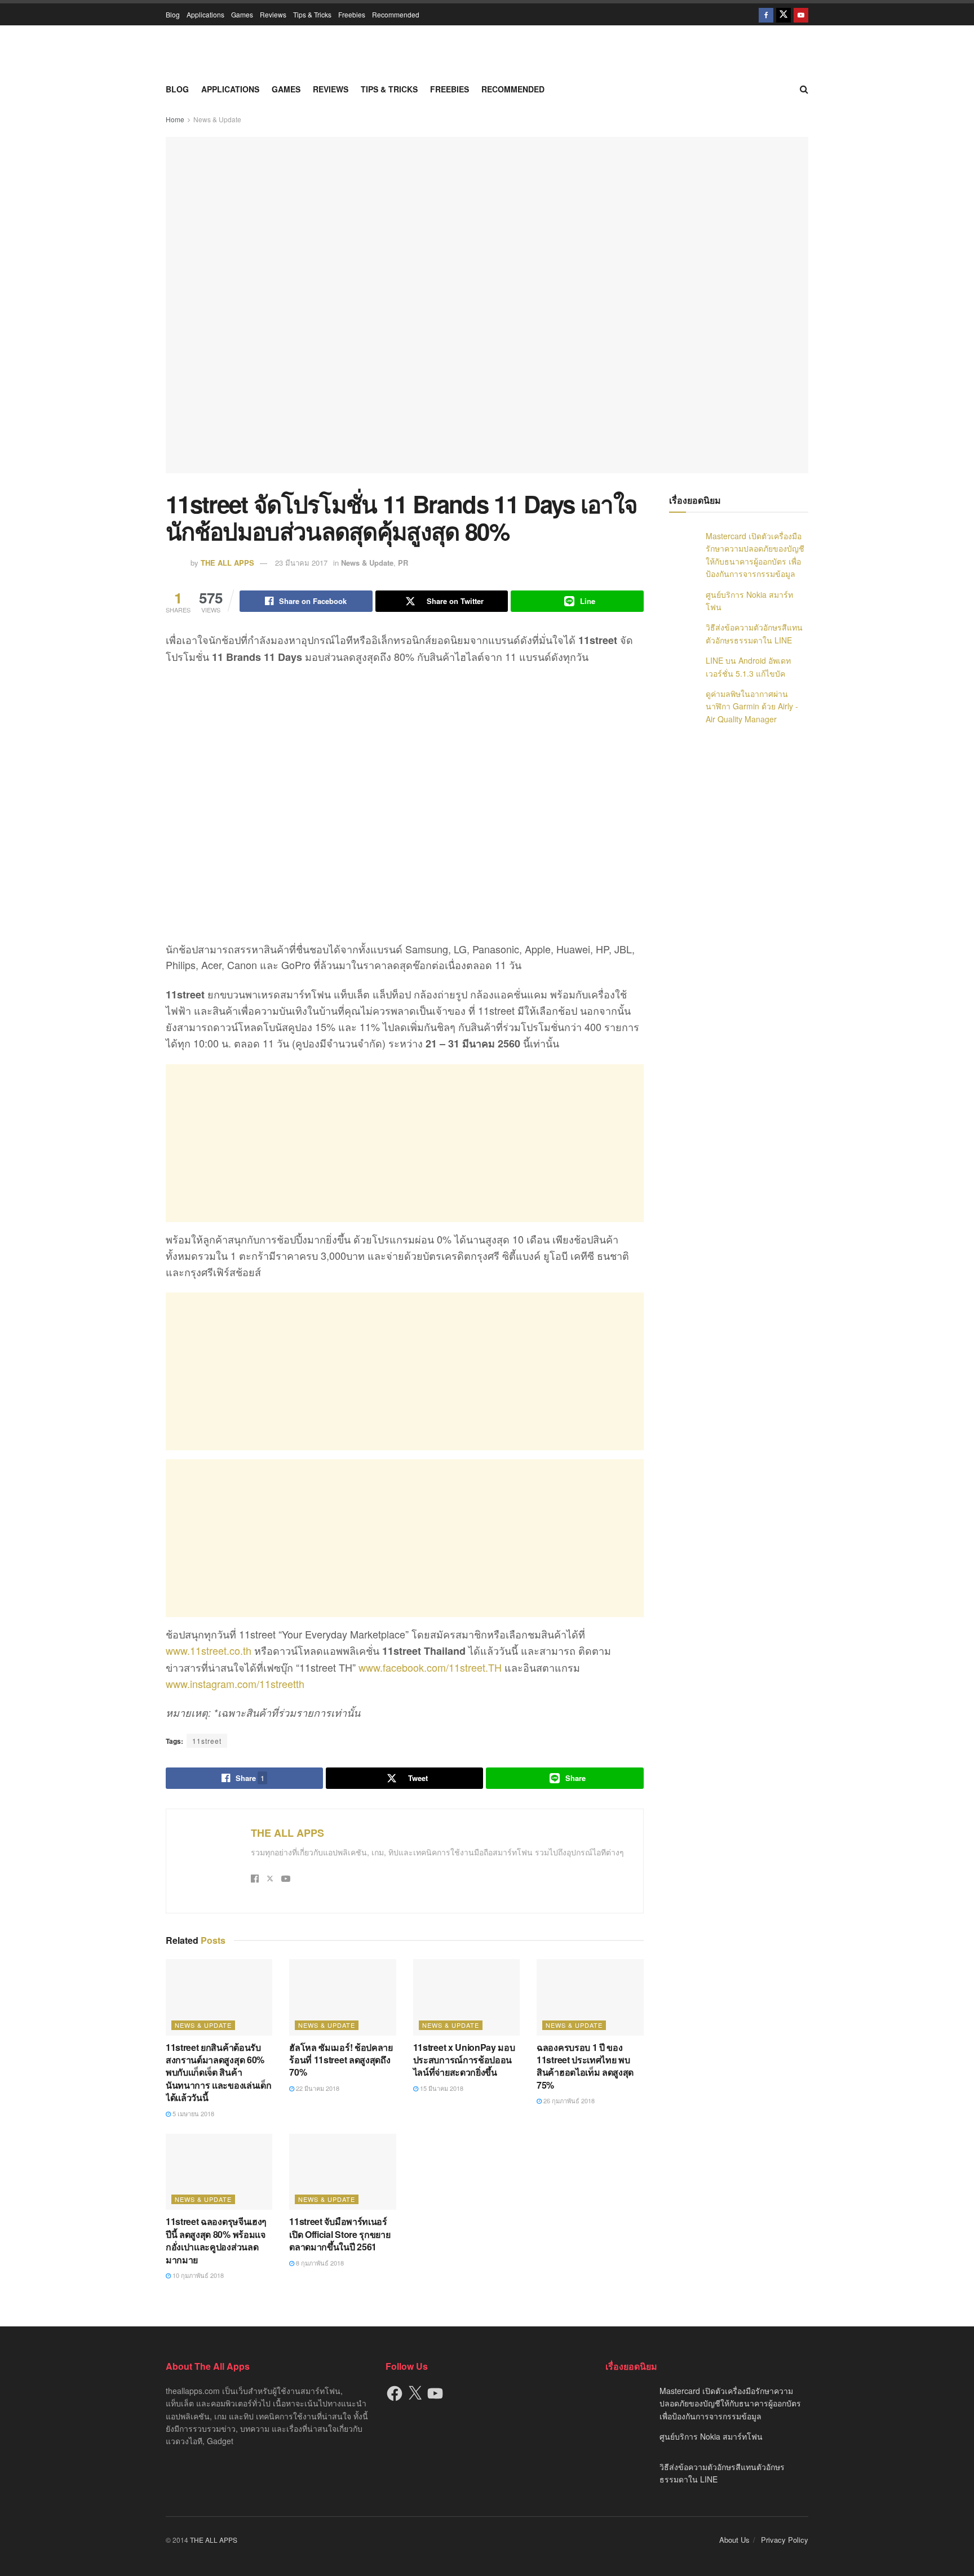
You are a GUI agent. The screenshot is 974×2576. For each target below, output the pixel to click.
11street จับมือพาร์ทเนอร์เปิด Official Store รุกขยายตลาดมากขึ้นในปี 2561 (340, 2234)
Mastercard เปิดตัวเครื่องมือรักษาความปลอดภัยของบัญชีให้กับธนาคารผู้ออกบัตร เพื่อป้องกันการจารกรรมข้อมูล (730, 2403)
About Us (734, 2540)
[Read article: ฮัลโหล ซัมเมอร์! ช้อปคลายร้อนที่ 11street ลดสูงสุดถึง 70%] (342, 1997)
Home (175, 119)
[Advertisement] (405, 1143)
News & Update (217, 119)
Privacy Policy (785, 2540)
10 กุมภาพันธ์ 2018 (197, 2275)
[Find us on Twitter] (783, 14)
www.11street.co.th (209, 1650)
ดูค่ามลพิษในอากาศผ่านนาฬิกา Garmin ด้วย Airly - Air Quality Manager (752, 706)
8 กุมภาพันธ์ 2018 (319, 2263)
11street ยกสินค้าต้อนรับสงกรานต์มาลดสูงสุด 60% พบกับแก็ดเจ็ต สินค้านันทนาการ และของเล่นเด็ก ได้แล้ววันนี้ (218, 2073)
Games (242, 14)
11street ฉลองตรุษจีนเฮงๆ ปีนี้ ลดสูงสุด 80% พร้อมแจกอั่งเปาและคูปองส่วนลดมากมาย (216, 2240)
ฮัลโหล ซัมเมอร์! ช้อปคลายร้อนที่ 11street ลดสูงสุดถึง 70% (341, 2060)
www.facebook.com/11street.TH (430, 1667)
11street (207, 1741)
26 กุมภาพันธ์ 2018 (568, 2100)
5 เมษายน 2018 (192, 2113)
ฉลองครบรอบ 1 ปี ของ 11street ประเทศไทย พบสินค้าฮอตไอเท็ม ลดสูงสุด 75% (585, 2066)
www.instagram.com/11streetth (235, 1684)
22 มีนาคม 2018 (317, 2088)
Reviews (273, 14)
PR (403, 563)
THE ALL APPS (227, 563)
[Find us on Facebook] (766, 14)
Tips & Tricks (312, 14)
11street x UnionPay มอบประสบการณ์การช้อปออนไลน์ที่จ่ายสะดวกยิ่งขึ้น (464, 2060)
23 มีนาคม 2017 (301, 563)
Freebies (352, 14)
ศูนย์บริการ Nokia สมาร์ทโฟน (711, 2436)
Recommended (396, 14)
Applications (205, 14)
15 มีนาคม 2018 (441, 2088)
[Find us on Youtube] (801, 14)
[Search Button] (804, 89)
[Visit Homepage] (487, 51)
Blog (173, 14)
